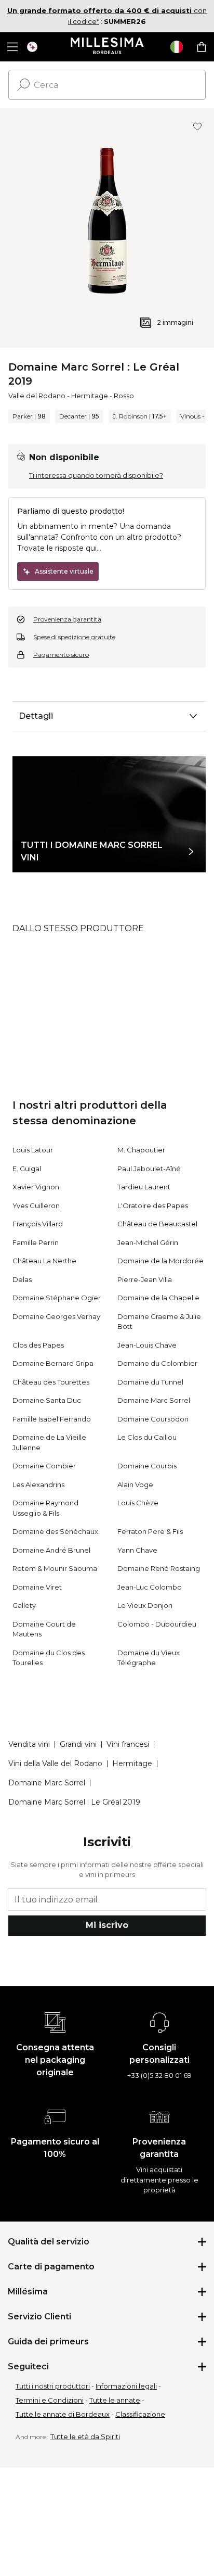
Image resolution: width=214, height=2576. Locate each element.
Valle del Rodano (37, 396)
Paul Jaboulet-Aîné (149, 1169)
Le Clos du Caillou (147, 1437)
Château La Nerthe (44, 1261)
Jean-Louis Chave (147, 1345)
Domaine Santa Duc (47, 1400)
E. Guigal (27, 1169)
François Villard (38, 1224)
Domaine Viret (37, 1587)
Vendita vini (29, 1744)
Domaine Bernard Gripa (53, 1363)
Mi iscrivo (107, 1925)
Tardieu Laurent (144, 1187)
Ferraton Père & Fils (150, 1531)
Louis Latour (33, 1150)
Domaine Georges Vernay (56, 1316)
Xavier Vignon (36, 1187)
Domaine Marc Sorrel (154, 1400)
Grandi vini (78, 1744)
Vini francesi (128, 1744)
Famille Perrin (36, 1242)
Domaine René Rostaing (159, 1568)
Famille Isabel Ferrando (52, 1419)
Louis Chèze (138, 1503)
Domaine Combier (44, 1466)
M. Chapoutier (141, 1150)
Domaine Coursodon (153, 1419)
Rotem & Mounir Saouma (55, 1568)
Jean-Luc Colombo (150, 1587)
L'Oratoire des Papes (153, 1205)
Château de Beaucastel (157, 1224)
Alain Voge (135, 1484)
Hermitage (90, 396)
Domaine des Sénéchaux (55, 1531)
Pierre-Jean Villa (145, 1279)
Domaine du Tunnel (150, 1382)
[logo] (107, 47)
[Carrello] (202, 47)
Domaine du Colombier (157, 1363)
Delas (22, 1279)
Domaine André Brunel (51, 1550)
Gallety (24, 1605)
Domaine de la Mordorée (160, 1261)
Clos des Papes (38, 1345)
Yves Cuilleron (36, 1205)
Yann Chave (137, 1550)
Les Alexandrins (38, 1484)
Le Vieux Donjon (145, 1605)
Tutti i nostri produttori (53, 2386)
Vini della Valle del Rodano (55, 1763)
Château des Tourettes (51, 1382)
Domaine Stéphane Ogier (57, 1298)
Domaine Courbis (147, 1466)
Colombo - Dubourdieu (157, 1624)
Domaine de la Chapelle (158, 1298)
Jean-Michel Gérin (148, 1242)
